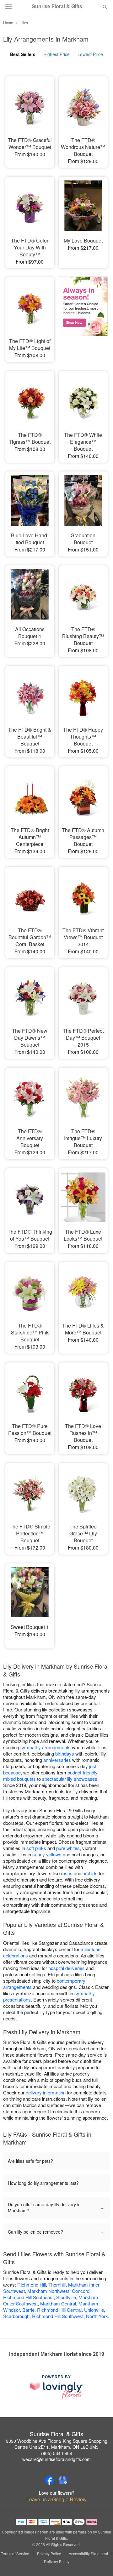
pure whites (68, 1848)
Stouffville (66, 2297)
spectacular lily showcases (70, 1779)
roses (67, 1873)
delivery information (46, 2092)
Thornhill (57, 2285)
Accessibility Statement (88, 2554)
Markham (88, 2303)
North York (97, 2316)
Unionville (94, 2310)
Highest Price (56, 54)
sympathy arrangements (46, 1747)
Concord (81, 2291)
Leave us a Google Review (56, 2499)
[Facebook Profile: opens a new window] (50, 2480)
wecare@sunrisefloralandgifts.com (56, 2459)
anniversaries (57, 1760)
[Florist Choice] (83, 315)
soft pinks (36, 1848)
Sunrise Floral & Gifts (57, 6)
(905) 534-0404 (57, 2453)
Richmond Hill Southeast (28, 2297)
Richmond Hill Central (59, 2310)
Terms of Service (15, 2554)
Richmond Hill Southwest (58, 2316)
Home (8, 23)
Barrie (28, 2310)
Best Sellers (23, 54)
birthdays (65, 1754)
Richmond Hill (32, 2285)
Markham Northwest (48, 2291)
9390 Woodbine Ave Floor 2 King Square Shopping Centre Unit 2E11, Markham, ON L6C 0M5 (57, 2444)
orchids (90, 1873)
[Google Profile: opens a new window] (63, 2480)
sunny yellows (47, 1854)
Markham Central (58, 2303)
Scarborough (16, 2316)
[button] (100, 2562)
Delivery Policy (57, 2562)
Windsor (11, 2310)
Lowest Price (90, 54)
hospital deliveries (67, 1968)
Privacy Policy (49, 2554)
